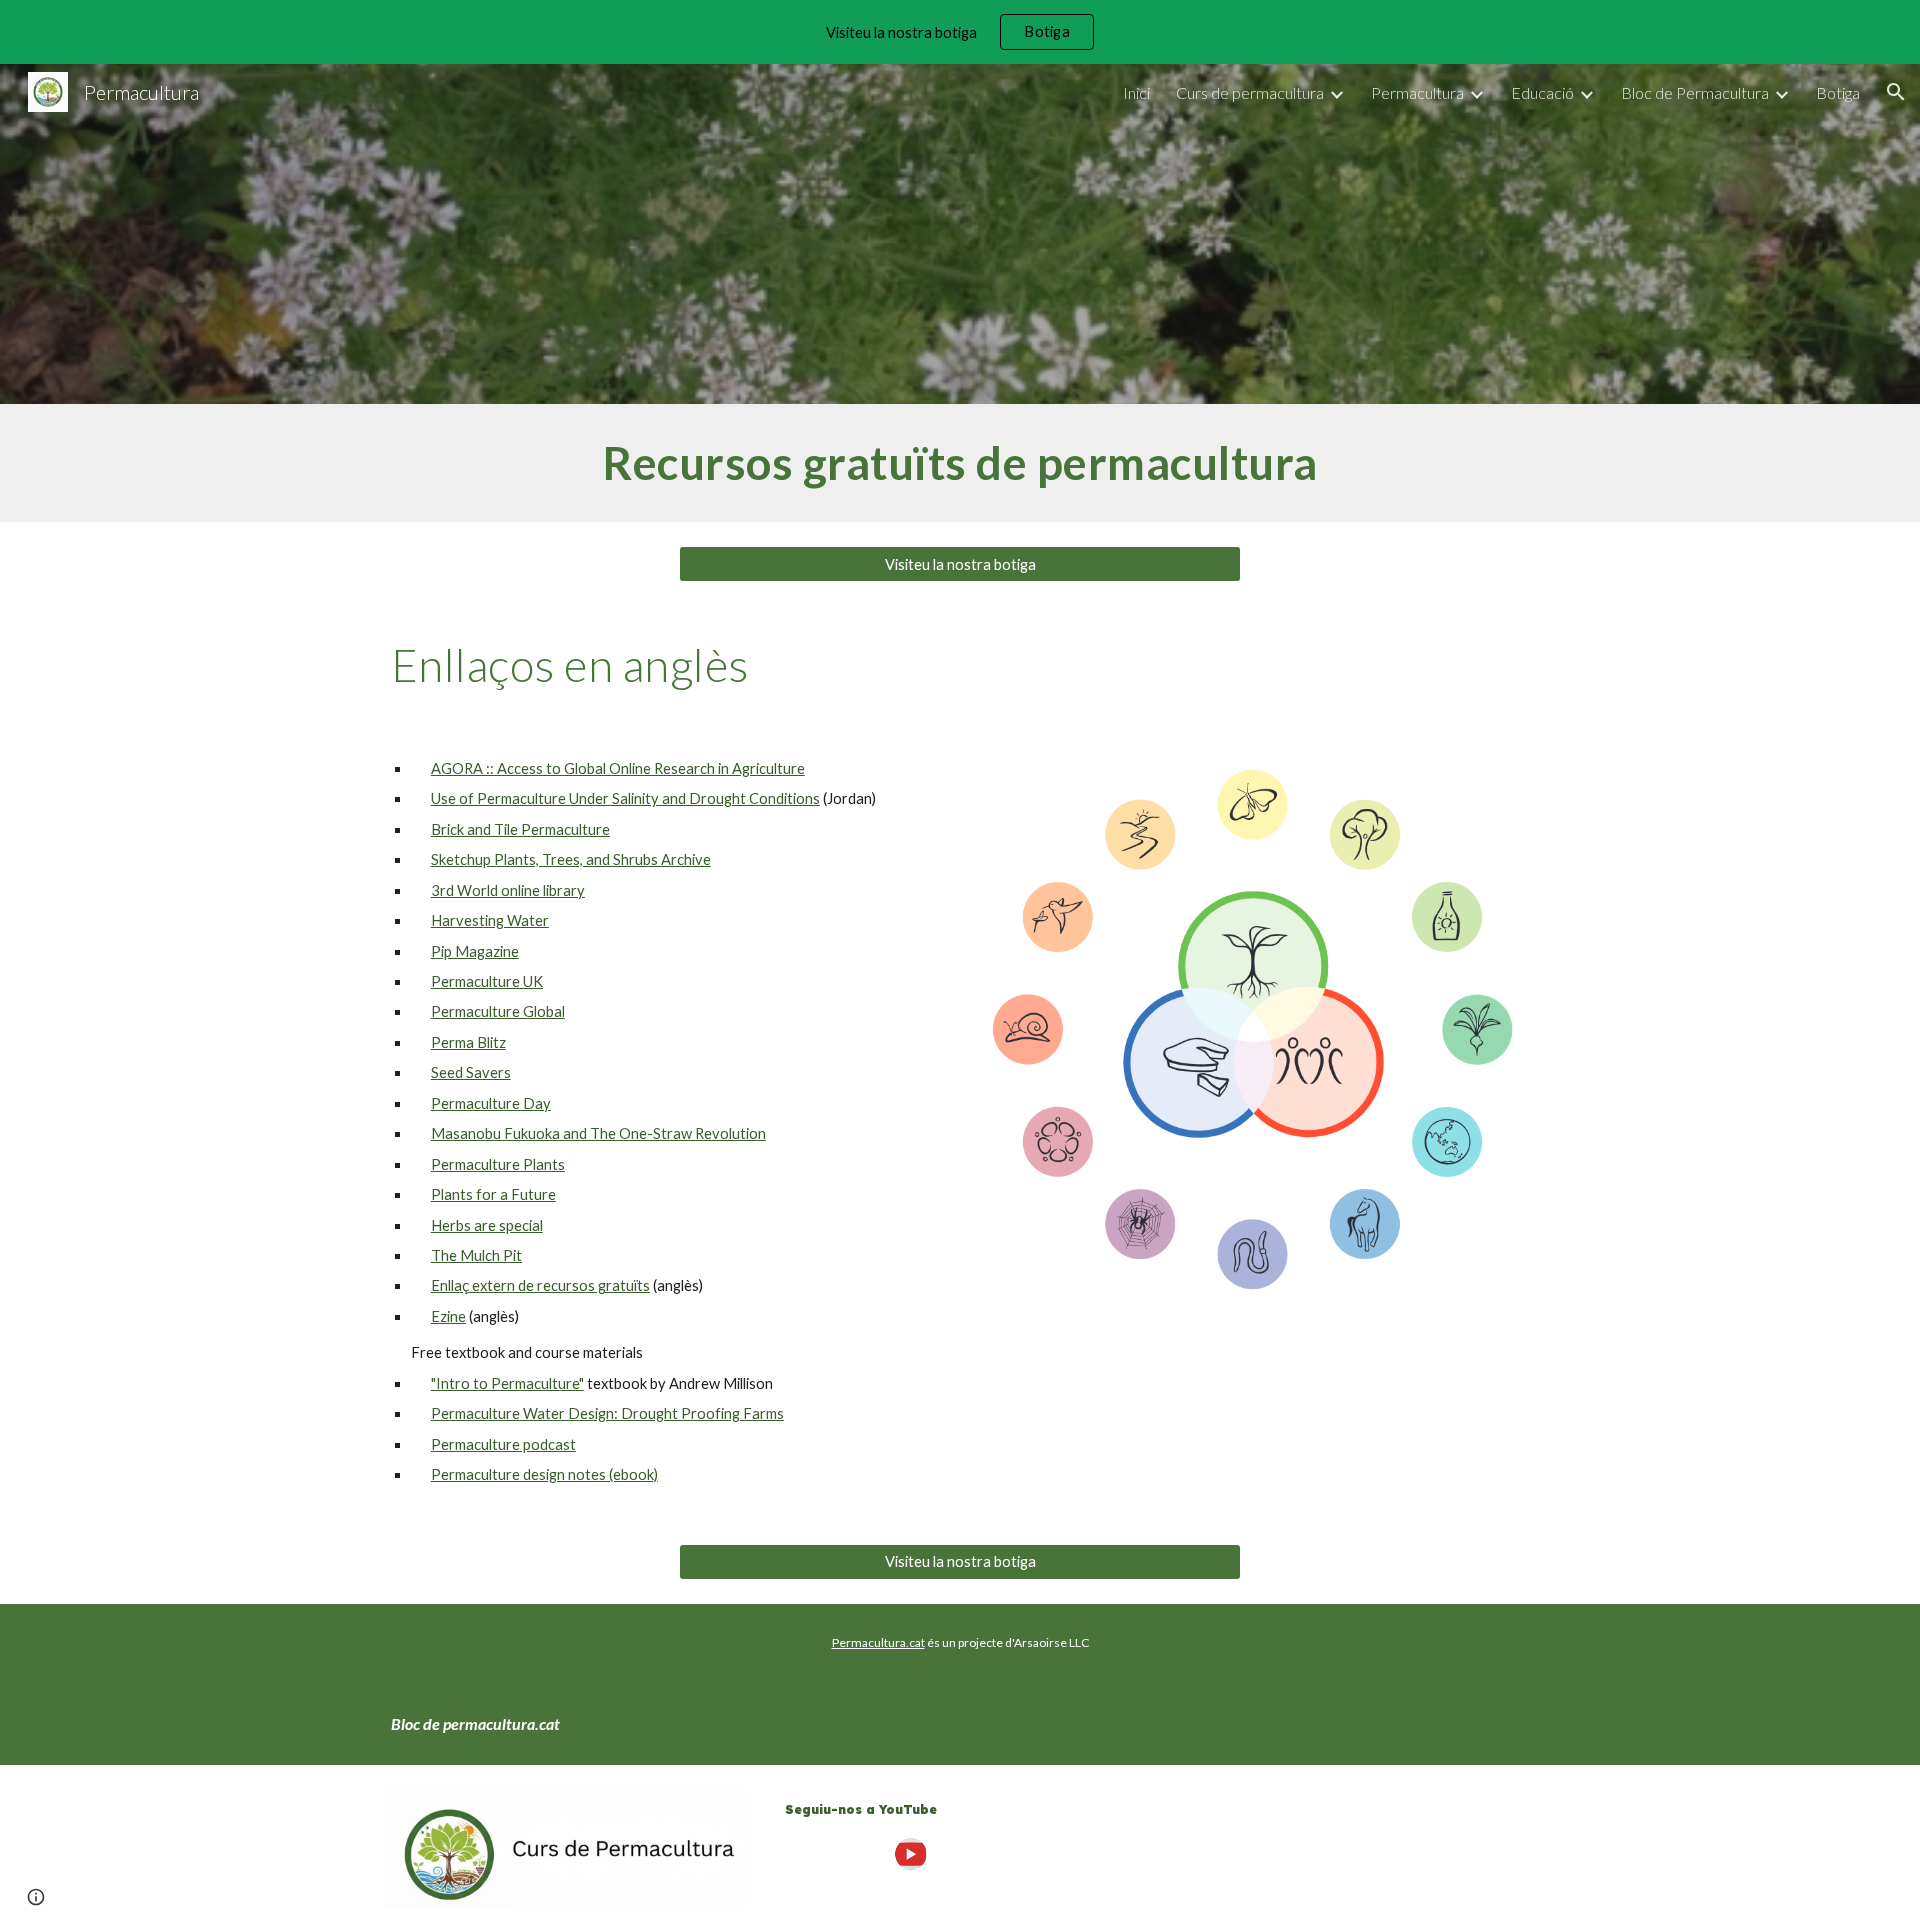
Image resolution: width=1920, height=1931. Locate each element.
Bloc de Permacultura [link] (1695, 92)
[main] (960, 463)
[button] (1896, 92)
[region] (960, 32)
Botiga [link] (1838, 92)
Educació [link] (1542, 92)
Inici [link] (1136, 92)
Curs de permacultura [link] (1250, 92)
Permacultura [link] (1417, 92)
